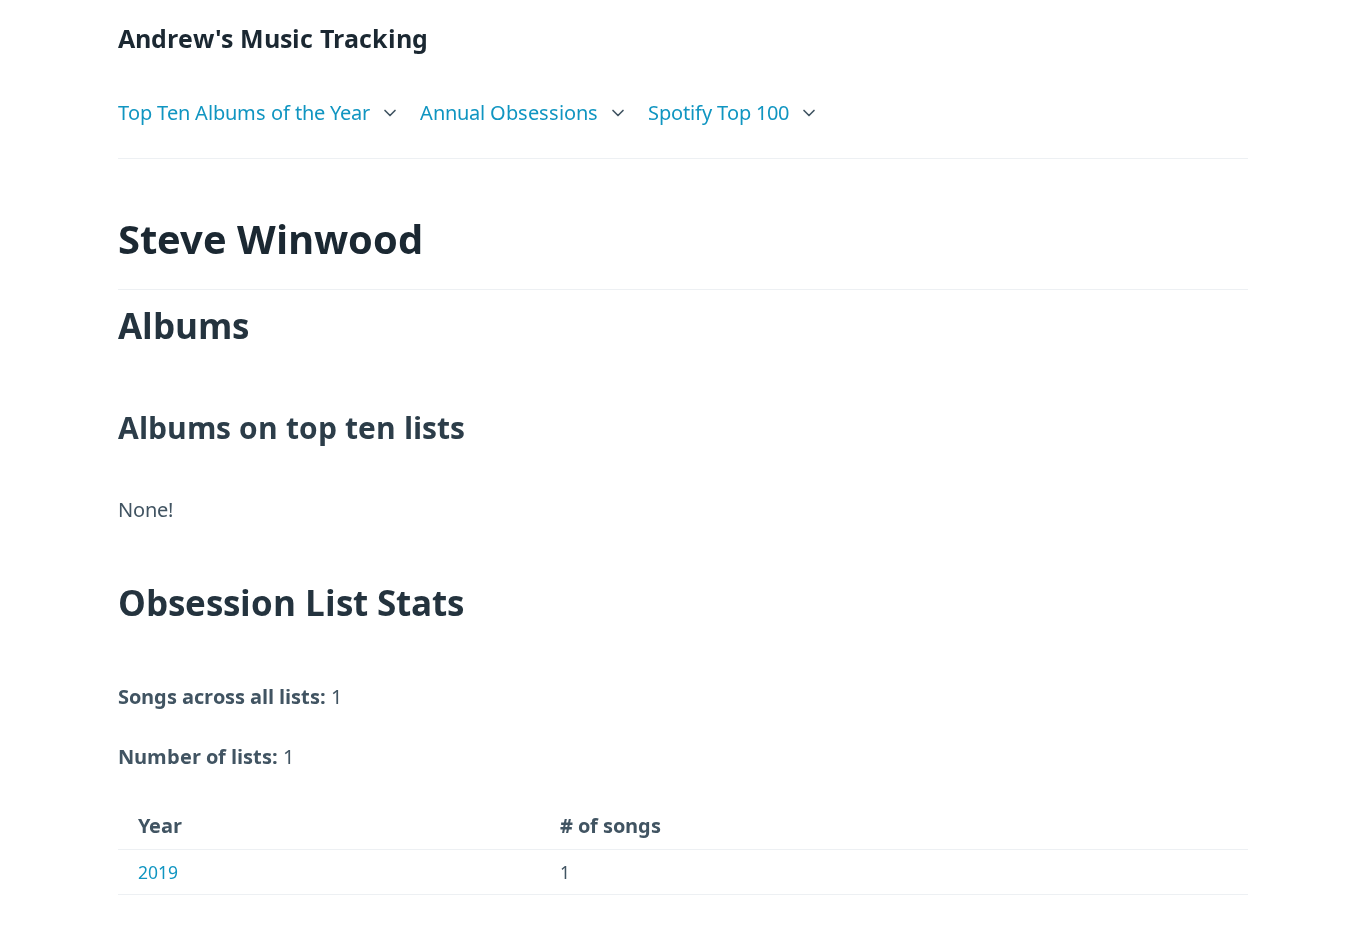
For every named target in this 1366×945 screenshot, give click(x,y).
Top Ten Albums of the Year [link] (244, 112)
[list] (259, 108)
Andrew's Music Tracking (273, 38)
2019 (158, 872)
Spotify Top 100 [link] (718, 112)
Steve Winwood (270, 238)
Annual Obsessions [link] (509, 112)
